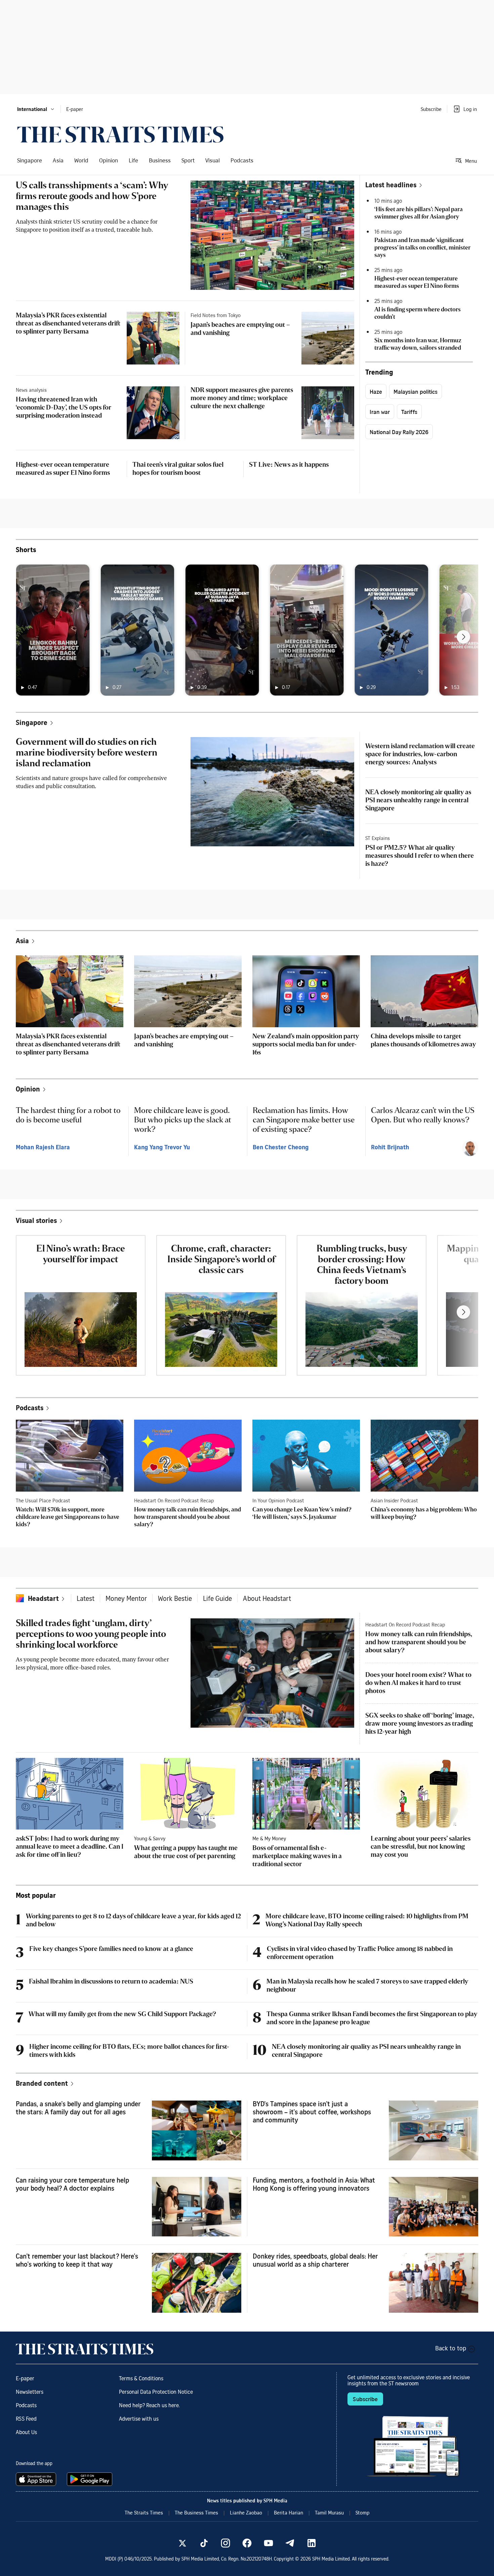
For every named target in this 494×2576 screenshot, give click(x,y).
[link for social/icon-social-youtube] (269, 2543)
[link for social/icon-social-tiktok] (204, 2543)
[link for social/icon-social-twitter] (182, 2543)
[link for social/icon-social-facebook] (247, 2543)
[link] (120, 134)
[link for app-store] (37, 2479)
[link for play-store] (90, 2479)
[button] (36, 109)
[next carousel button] (463, 637)
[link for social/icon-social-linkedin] (312, 2543)
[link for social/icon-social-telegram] (290, 2543)
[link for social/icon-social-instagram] (225, 2543)
